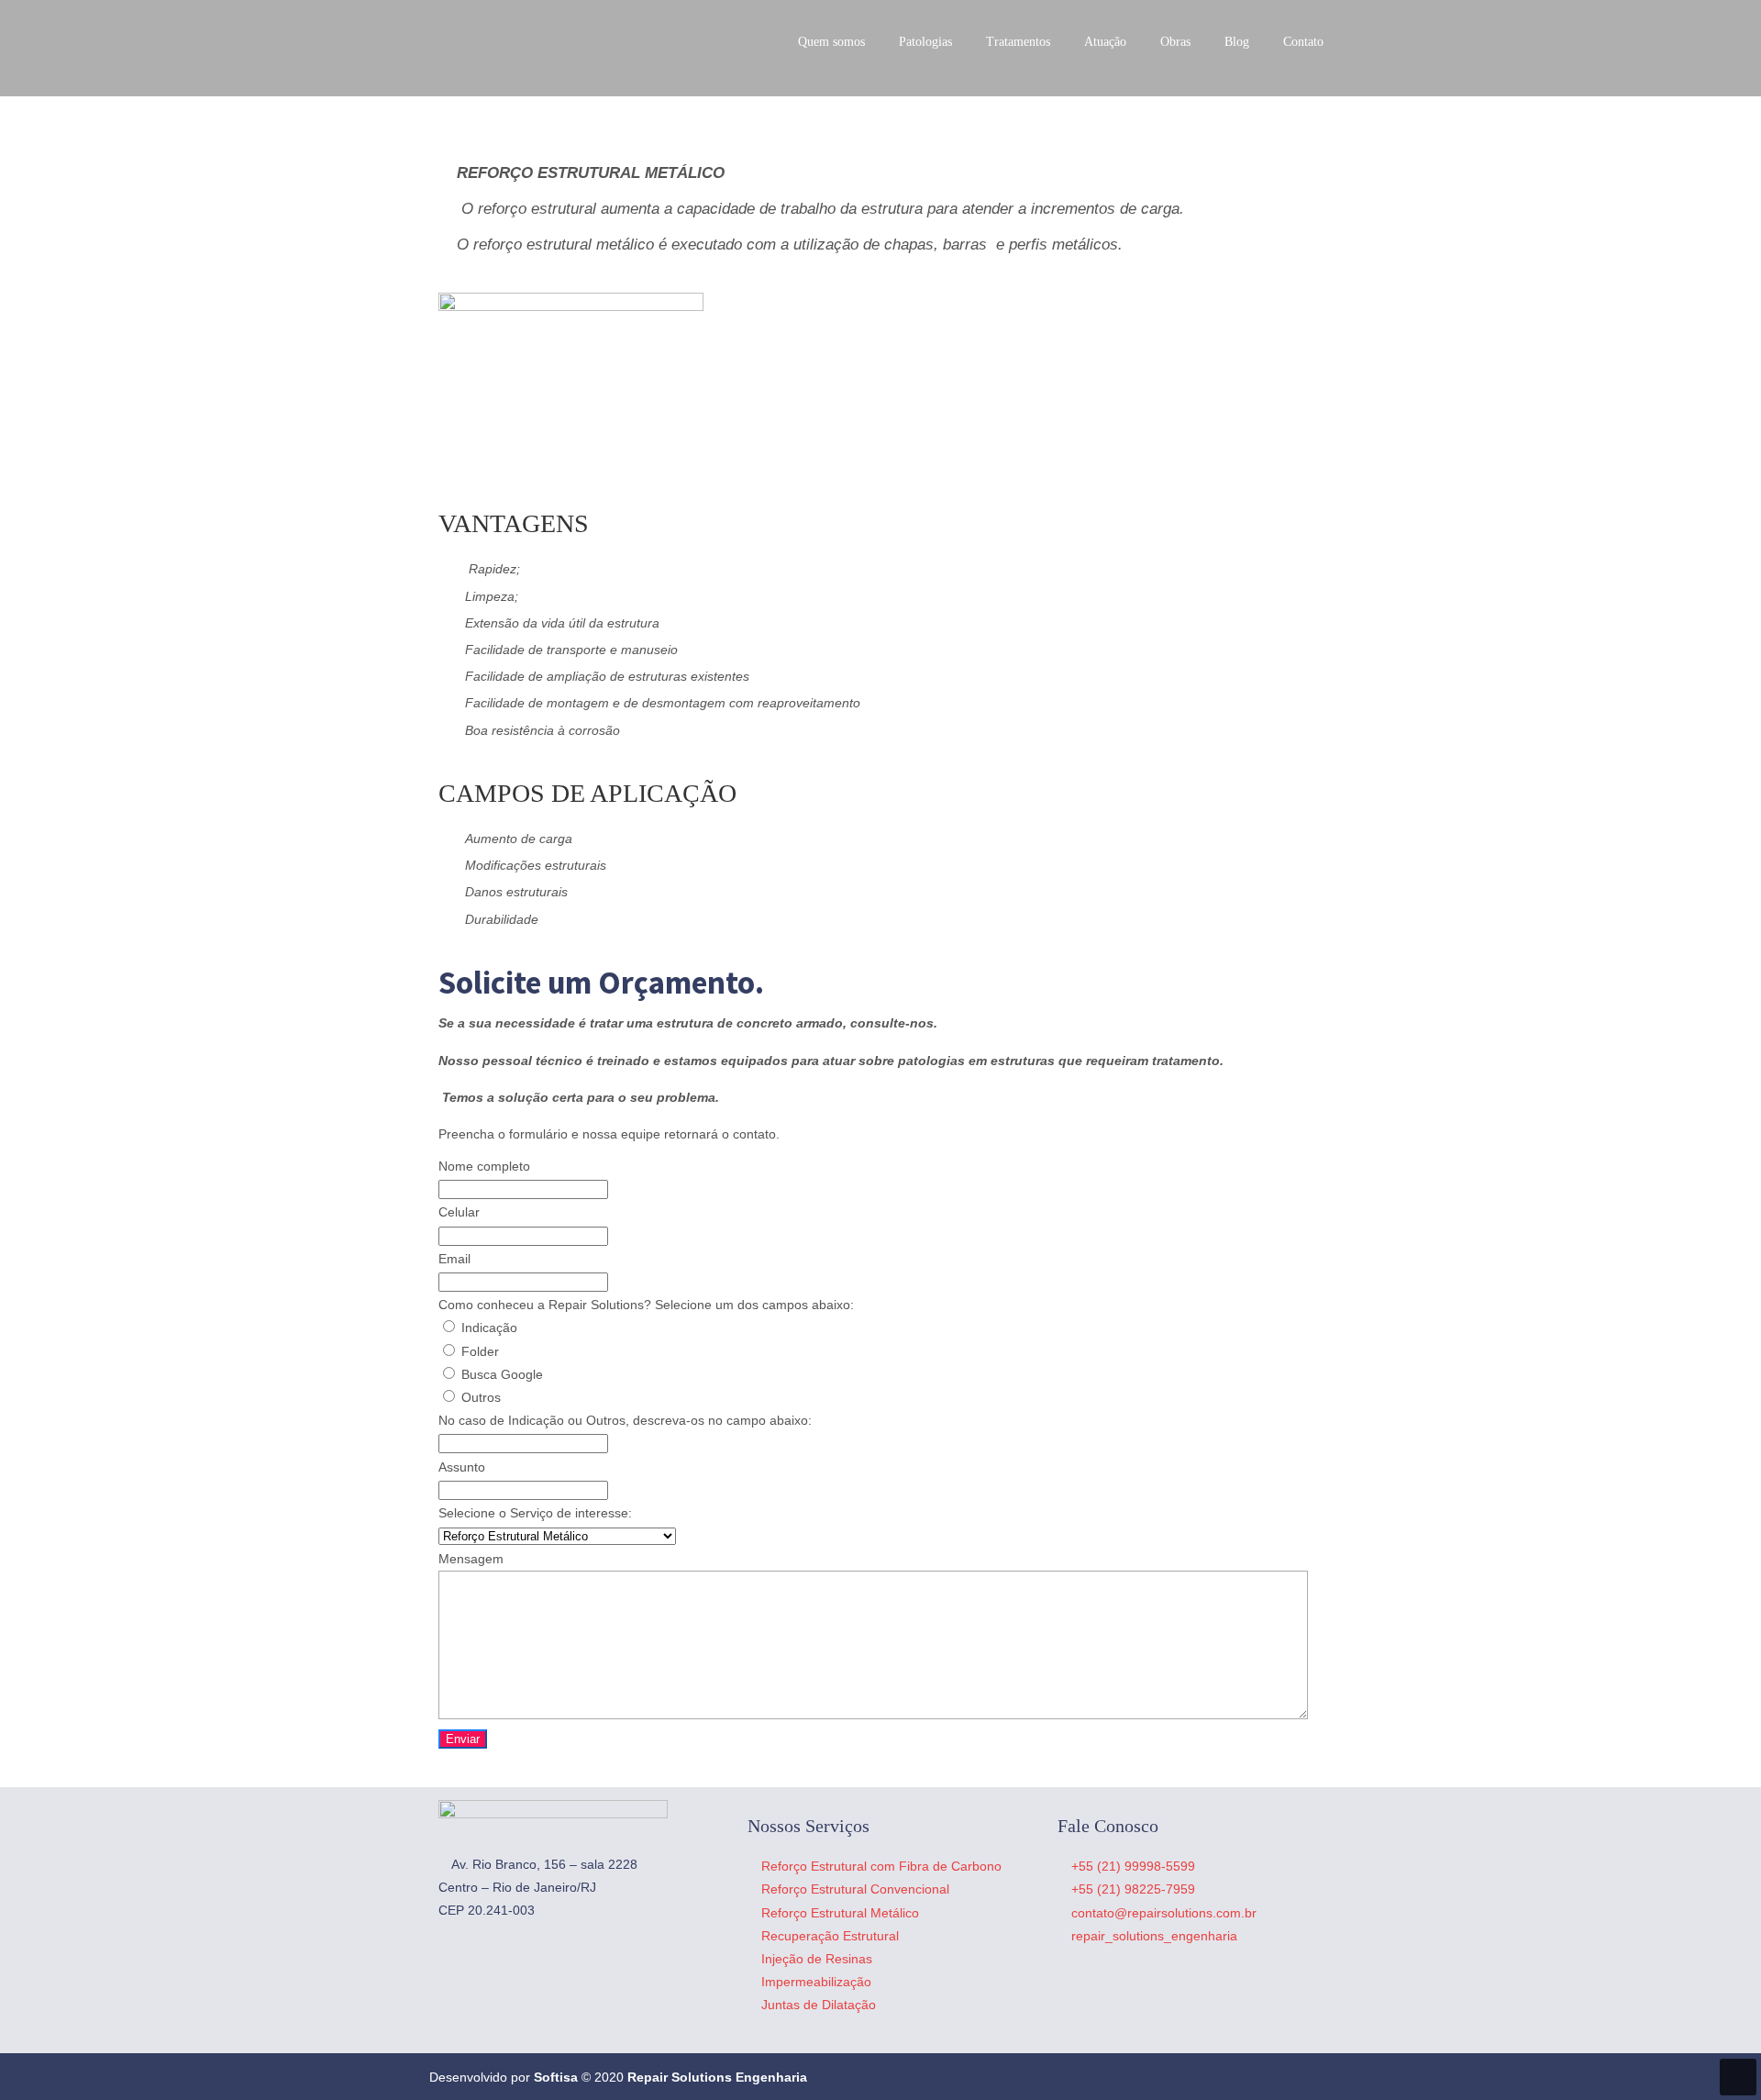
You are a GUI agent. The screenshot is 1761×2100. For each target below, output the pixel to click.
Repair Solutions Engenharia (553, 46)
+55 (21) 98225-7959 (1133, 1889)
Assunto (462, 1467)
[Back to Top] (1738, 2077)
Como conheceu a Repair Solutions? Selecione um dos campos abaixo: (646, 1305)
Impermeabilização (816, 1982)
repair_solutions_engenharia (1154, 1936)
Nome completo (484, 1166)
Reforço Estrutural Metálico (840, 1913)
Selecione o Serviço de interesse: (535, 1513)
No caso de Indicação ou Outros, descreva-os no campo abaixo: (625, 1420)
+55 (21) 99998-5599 (1133, 1866)
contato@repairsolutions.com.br (1164, 1913)
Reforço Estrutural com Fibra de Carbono (881, 1866)
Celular (459, 1212)
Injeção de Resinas (817, 1959)
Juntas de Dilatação (819, 2005)
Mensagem (471, 1559)
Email (454, 1259)
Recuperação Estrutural (830, 1936)
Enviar (463, 1739)
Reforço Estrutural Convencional (855, 1889)
